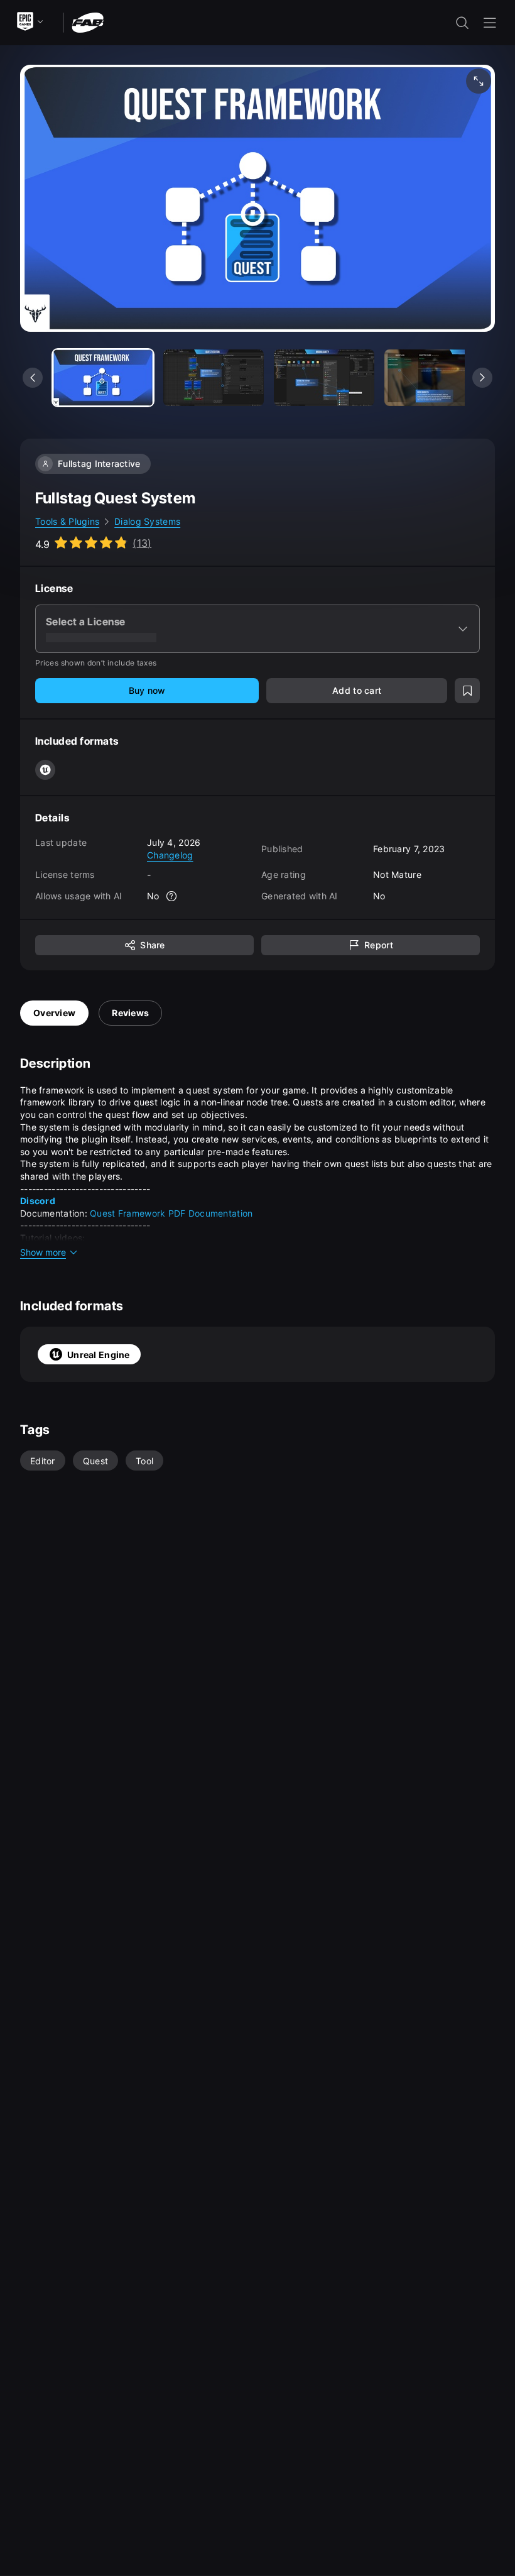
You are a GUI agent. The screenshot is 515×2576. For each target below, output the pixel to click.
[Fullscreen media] (479, 81)
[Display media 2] (324, 378)
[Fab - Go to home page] (88, 22)
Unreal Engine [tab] (99, 1355)
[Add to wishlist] (467, 691)
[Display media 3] (435, 378)
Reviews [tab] (130, 1013)
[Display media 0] (103, 378)
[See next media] (482, 378)
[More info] (172, 896)
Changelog (170, 855)
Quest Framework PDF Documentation (171, 1213)
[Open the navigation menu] (490, 23)
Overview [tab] (54, 1013)
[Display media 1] (214, 378)
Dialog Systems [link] (147, 521)
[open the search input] (462, 23)
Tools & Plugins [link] (67, 521)
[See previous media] (33, 378)
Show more (43, 1252)
